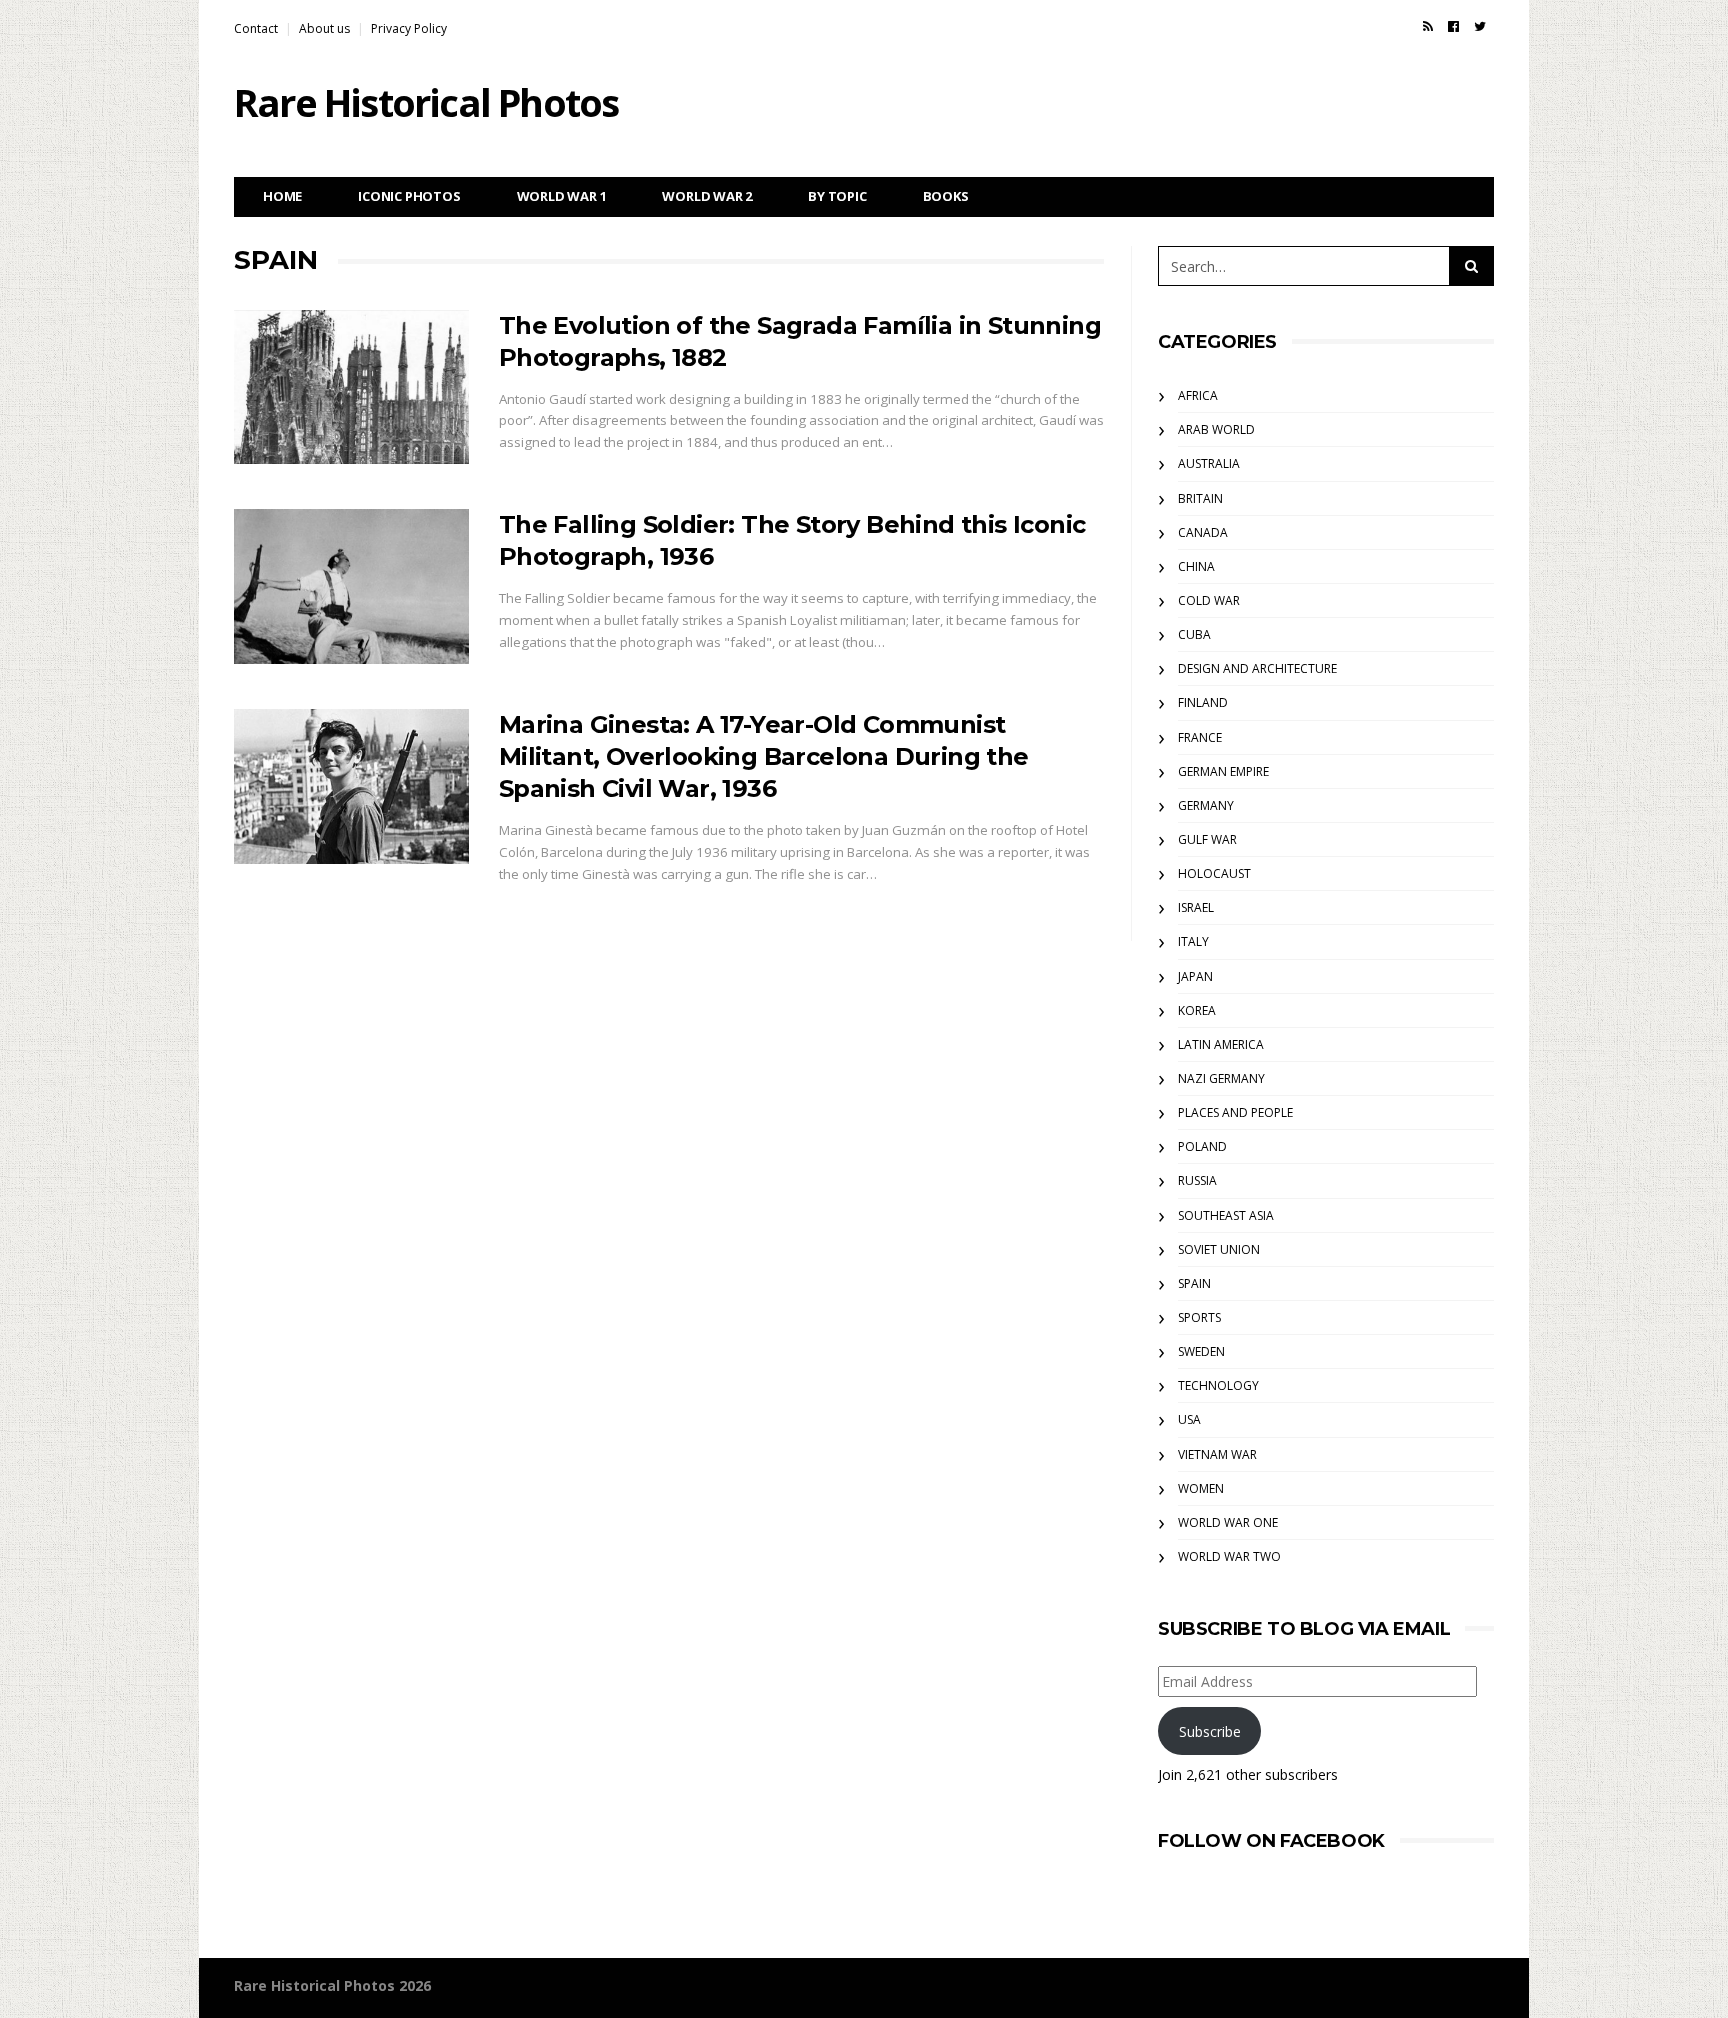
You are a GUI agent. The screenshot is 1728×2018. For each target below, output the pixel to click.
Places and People (1235, 1112)
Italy (1193, 941)
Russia (1197, 1180)
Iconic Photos (409, 196)
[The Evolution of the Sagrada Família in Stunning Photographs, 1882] (351, 387)
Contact (256, 28)
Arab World (1216, 429)
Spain (1194, 1283)
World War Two (1229, 1556)
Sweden (1201, 1351)
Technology (1218, 1385)
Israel (1196, 907)
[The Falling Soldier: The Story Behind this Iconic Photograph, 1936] (351, 586)
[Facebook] (1453, 26)
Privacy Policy (409, 28)
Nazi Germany (1221, 1078)
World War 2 (707, 196)
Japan (1195, 976)
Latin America (1221, 1044)
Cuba (1194, 634)
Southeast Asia (1226, 1215)
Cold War (1209, 600)
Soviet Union (1219, 1249)
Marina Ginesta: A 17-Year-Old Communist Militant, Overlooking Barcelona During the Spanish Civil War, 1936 (764, 756)
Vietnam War (1217, 1454)
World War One (1228, 1522)
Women (1201, 1488)
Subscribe (1210, 1731)
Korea (1197, 1010)
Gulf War (1207, 839)
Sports (1199, 1317)
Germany (1206, 805)
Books (946, 196)
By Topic (837, 196)
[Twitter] (1480, 26)
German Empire (1223, 771)
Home (282, 196)
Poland (1202, 1146)
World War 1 (562, 196)
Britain (1200, 498)
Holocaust (1214, 873)
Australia (1209, 463)
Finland (1203, 702)
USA (1189, 1419)
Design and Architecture (1257, 668)
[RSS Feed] (1428, 26)
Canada (1203, 532)
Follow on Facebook (1271, 1841)
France (1200, 737)
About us (324, 28)
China (1196, 566)
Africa (1198, 395)
